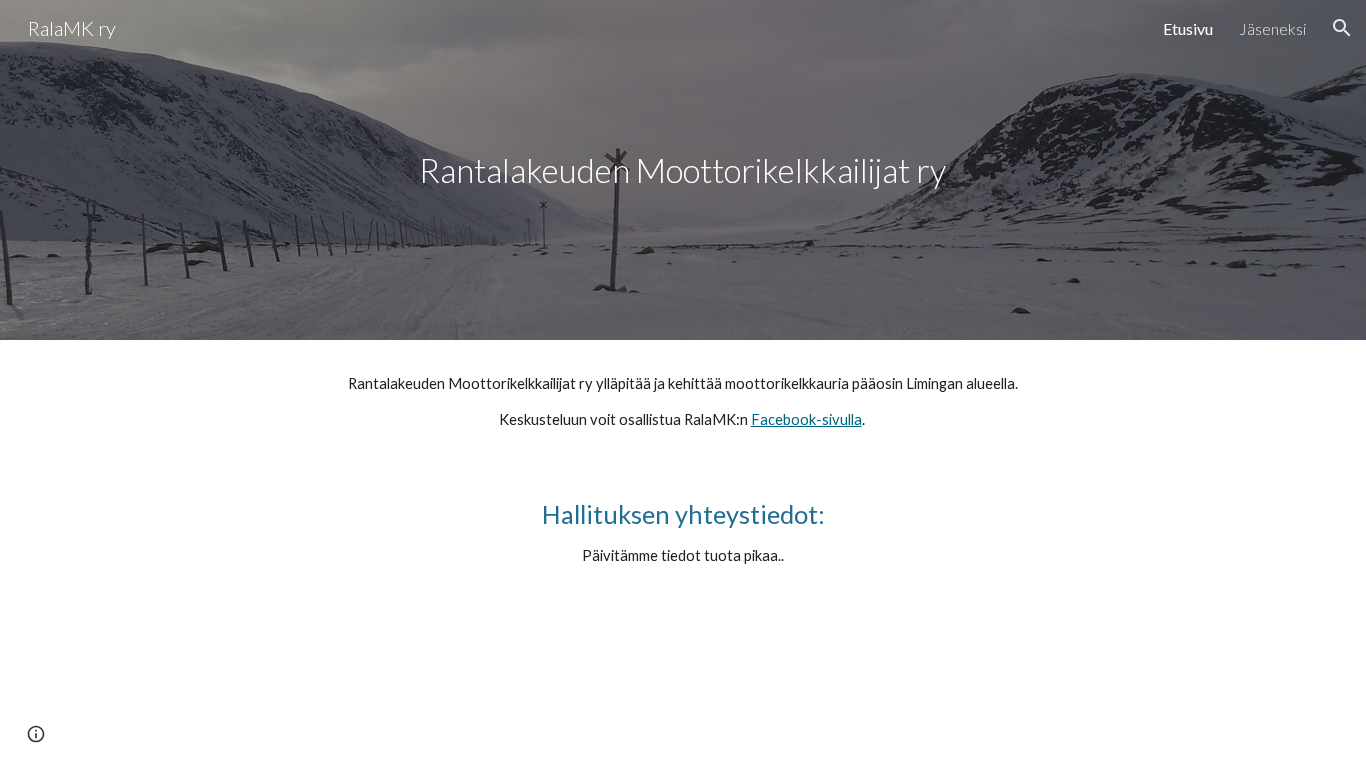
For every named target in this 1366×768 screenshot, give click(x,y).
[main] (683, 170)
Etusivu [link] (1188, 28)
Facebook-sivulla (806, 419)
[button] (1342, 28)
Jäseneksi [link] (1272, 28)
